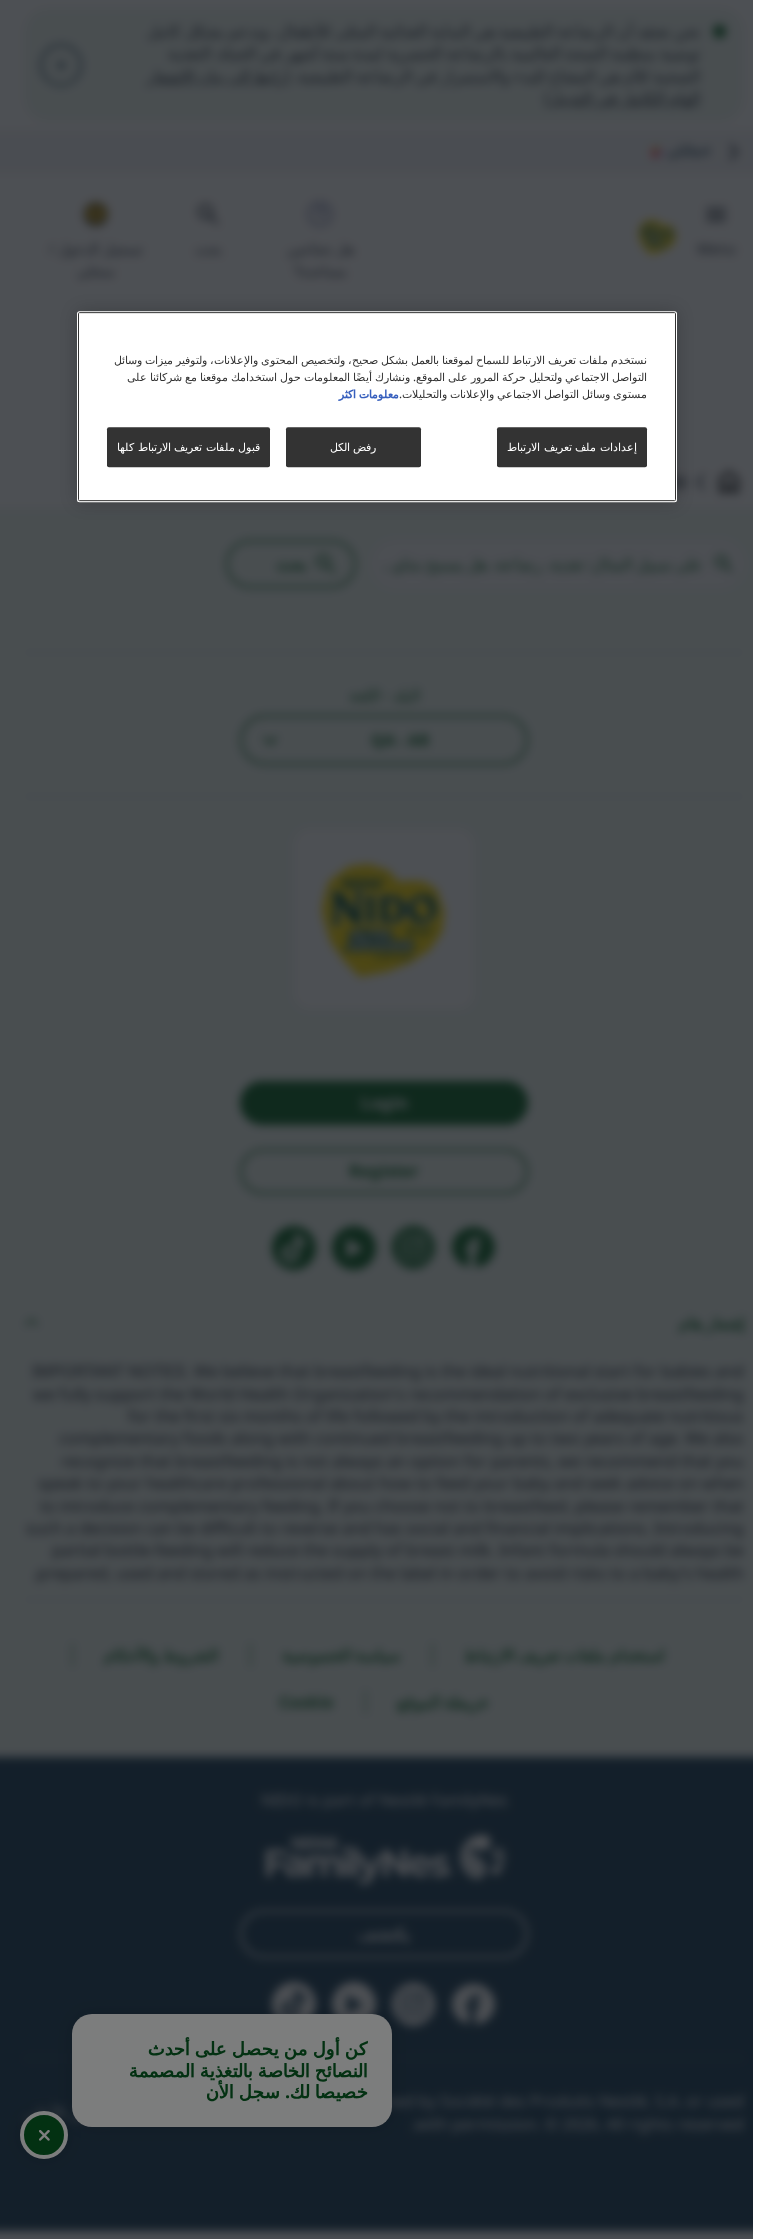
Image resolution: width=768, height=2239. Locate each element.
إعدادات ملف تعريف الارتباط (572, 446)
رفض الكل (352, 446)
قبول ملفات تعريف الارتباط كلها (188, 446)
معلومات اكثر (369, 393)
